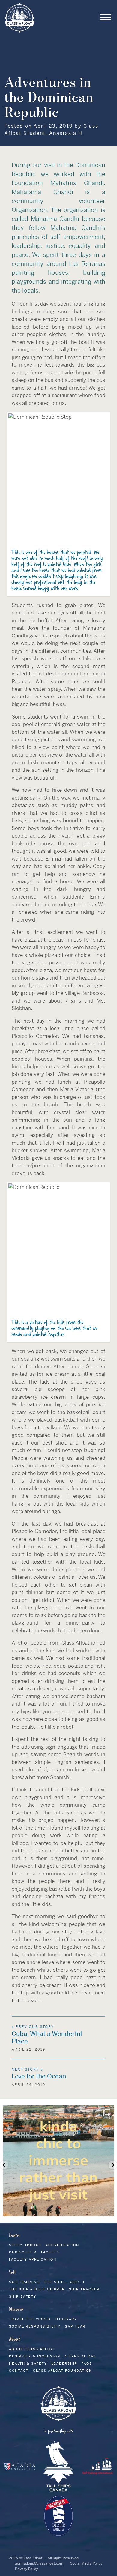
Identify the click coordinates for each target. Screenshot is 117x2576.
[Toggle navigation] (106, 18)
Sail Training (24, 2282)
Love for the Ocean (39, 2076)
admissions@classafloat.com (39, 2563)
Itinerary (66, 2319)
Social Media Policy (86, 2563)
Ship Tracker (84, 2289)
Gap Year (75, 2326)
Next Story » (27, 2069)
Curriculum (23, 2252)
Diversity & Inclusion (35, 2356)
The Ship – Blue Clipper (37, 2289)
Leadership (64, 2363)
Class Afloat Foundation (63, 2371)
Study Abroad (25, 2245)
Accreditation (62, 2245)
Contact (19, 2371)
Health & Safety (28, 2363)
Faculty (50, 2252)
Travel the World (30, 2319)
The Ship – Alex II (64, 2282)
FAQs (87, 2363)
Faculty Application (33, 2259)
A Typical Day (80, 2356)
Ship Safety (23, 2296)
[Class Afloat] (19, 17)
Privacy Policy (26, 2569)
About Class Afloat (32, 2349)
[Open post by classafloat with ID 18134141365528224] (58, 2161)
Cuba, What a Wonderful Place (47, 2038)
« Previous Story (33, 2027)
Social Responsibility (35, 2326)
